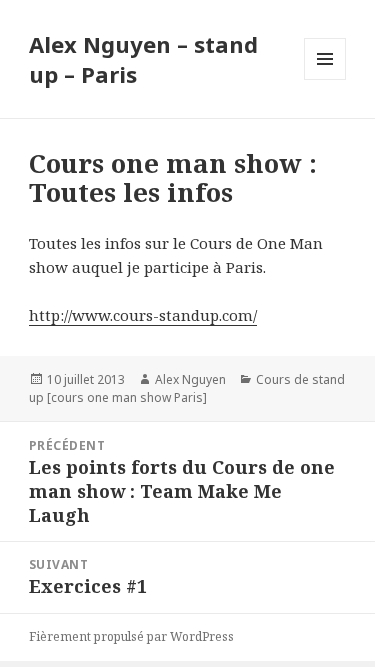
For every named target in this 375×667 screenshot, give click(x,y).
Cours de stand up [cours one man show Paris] (187, 388)
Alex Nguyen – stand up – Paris (143, 59)
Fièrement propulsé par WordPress (131, 636)
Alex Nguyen (190, 379)
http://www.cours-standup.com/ (143, 315)
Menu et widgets (325, 79)
